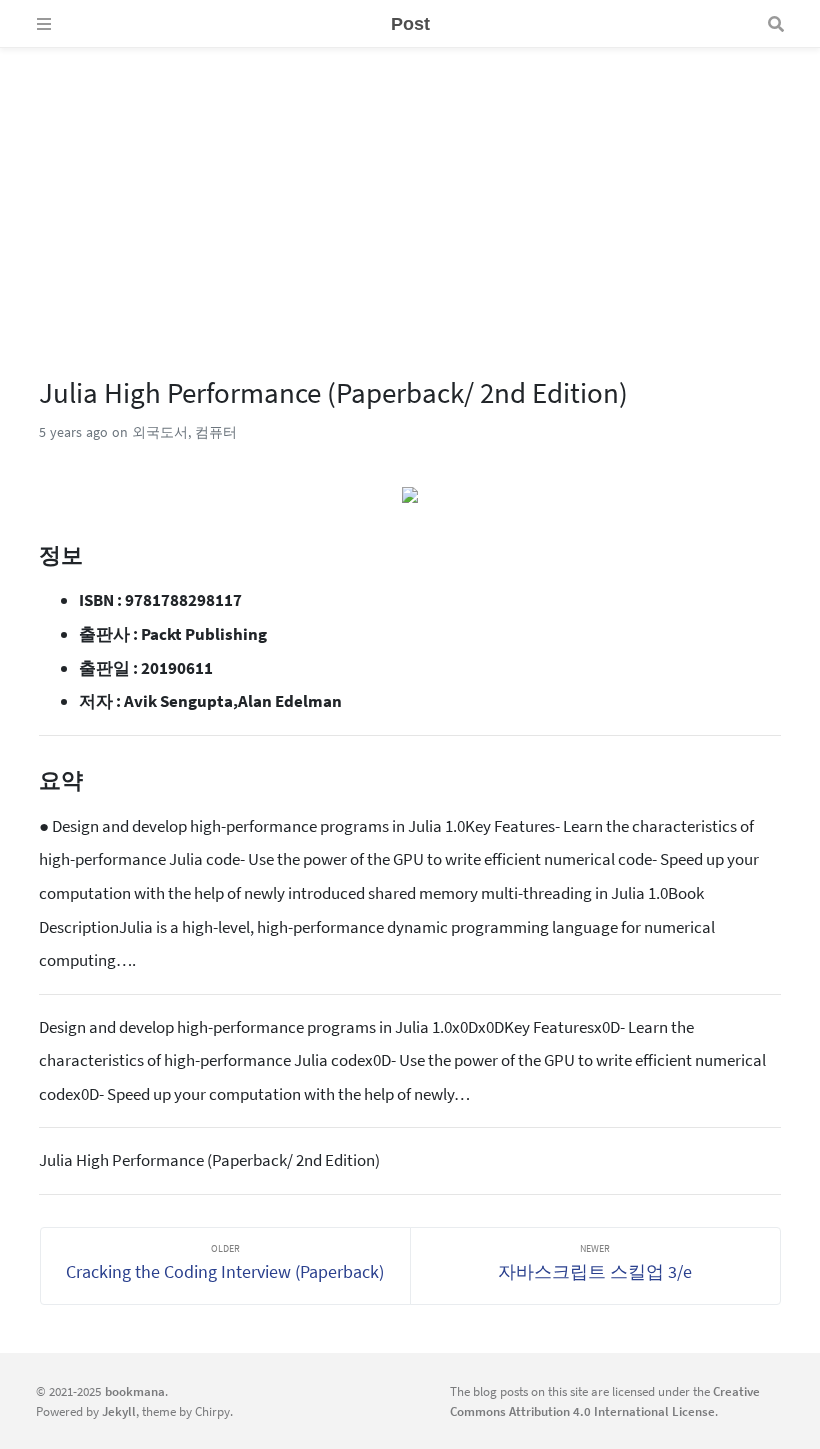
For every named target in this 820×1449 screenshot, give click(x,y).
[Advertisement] (410, 188)
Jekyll (119, 1411)
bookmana (135, 1391)
